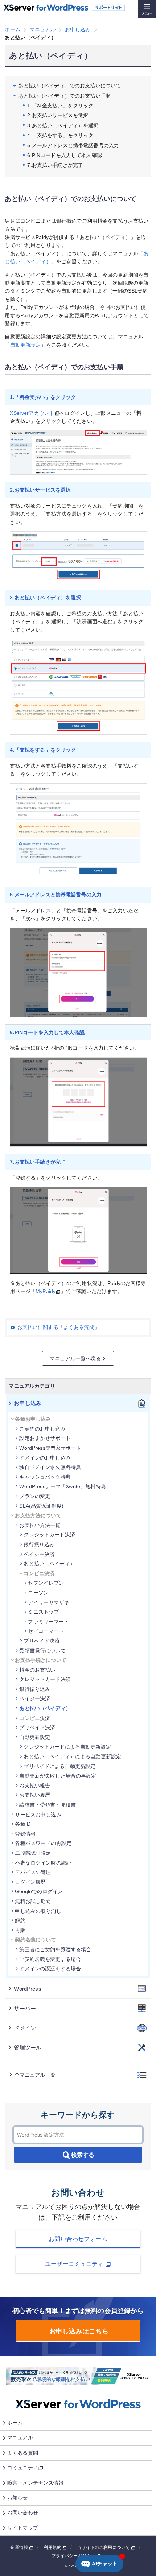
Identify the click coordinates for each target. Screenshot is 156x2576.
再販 (20, 1930)
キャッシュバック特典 (45, 1477)
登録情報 (25, 1834)
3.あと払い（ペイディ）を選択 (63, 125)
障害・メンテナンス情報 (36, 2483)
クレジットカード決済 (49, 1535)
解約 (20, 1920)
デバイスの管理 (33, 1872)
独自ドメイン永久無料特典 (50, 1467)
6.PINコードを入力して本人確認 (64, 155)
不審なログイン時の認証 (43, 1863)
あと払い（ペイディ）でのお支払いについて (69, 86)
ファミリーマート (48, 1622)
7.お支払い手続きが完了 (55, 165)
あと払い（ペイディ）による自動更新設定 (72, 1756)
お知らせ (18, 2498)
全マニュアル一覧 (35, 2075)
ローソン (38, 1593)
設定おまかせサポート (45, 1438)
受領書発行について (42, 1651)
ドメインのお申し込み (45, 1458)
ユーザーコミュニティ (75, 2264)
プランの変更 (35, 1496)
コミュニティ (23, 2468)
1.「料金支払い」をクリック (60, 106)
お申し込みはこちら (78, 2331)
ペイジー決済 (39, 1554)
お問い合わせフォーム (78, 2239)
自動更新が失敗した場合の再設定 (58, 1776)
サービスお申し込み (38, 1815)
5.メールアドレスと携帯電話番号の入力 (73, 145)
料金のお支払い (37, 1670)
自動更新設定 (26, 345)
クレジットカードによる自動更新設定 (67, 1747)
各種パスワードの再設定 (43, 1843)
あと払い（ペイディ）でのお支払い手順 (64, 96)
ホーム (15, 2423)
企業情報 (20, 2547)
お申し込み (28, 1403)
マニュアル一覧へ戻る (75, 1358)
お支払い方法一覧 (40, 1525)
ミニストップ (43, 1612)
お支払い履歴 (35, 1795)
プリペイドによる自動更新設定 (59, 1766)
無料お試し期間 (33, 1901)
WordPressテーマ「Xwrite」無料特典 (62, 1486)
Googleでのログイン (39, 1891)
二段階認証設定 (33, 1853)
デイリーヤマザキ (48, 1602)
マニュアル (20, 2437)
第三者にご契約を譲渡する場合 (55, 1949)
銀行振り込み (39, 1544)
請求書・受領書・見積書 (48, 1805)
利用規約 (53, 2547)
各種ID (23, 1824)
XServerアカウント (32, 413)
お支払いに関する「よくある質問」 (58, 1327)
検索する (83, 2155)
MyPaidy (46, 1291)
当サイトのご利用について (104, 2547)
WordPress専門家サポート (50, 1448)
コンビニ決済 (35, 1718)
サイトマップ (23, 2528)
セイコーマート (46, 1631)
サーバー (25, 2008)
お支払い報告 (35, 1786)
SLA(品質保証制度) (41, 1506)
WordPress (27, 1989)
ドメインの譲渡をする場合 (50, 1969)
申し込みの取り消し (38, 1911)
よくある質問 (23, 2453)
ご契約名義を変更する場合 (50, 1959)
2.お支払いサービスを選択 (58, 115)
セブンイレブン (46, 1583)
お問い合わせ (23, 2513)
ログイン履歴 (30, 1882)
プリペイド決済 (42, 1641)
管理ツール (28, 2047)
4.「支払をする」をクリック (60, 135)
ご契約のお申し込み (42, 1429)
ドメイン (25, 2028)
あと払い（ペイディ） (49, 1564)
